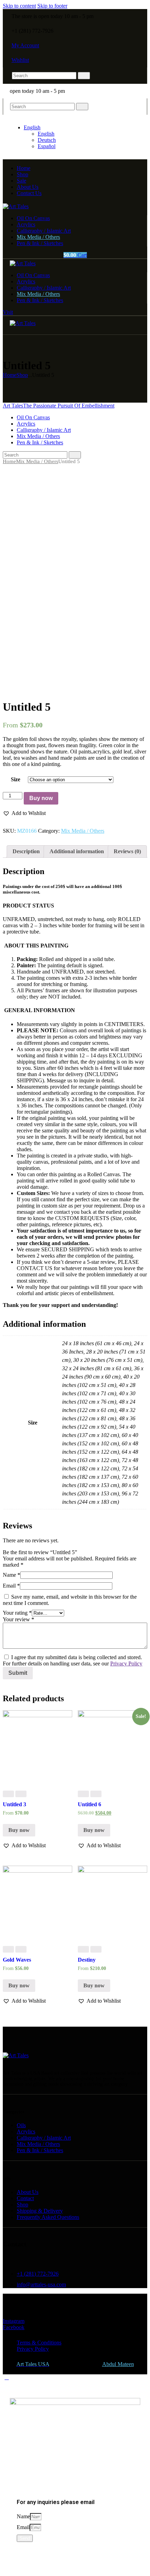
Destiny (87, 1960)
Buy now (41, 798)
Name (12, 1575)
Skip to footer (52, 6)
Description (26, 851)
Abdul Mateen (118, 2364)
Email (11, 1586)
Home (10, 375)
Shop (22, 375)
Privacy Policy (126, 1664)
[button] (24, 813)
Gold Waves (17, 1960)
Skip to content (19, 6)
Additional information (77, 851)
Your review (18, 1619)
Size (16, 779)
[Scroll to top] (7, 2377)
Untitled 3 (14, 1804)
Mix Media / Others (37, 461)
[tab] (26, 851)
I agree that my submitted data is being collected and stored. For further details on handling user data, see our (73, 1660)
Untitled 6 (89, 1804)
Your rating (17, 1613)
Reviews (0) (127, 851)
